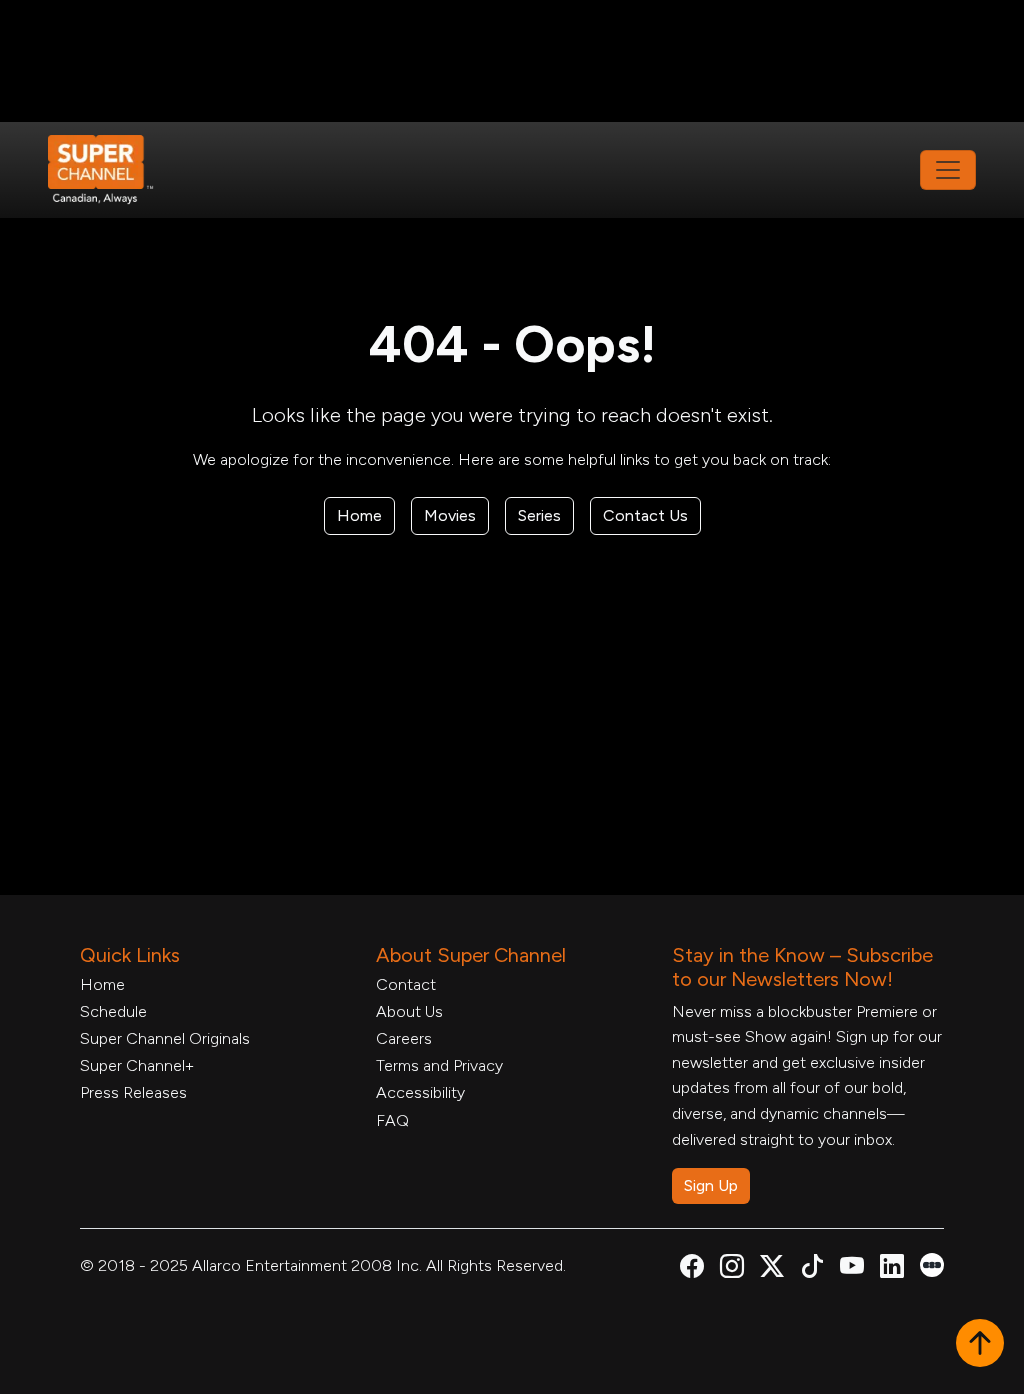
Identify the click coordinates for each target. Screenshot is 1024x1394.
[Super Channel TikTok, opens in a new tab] (812, 1269)
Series (539, 515)
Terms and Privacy (439, 1065)
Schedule (113, 1011)
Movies (450, 515)
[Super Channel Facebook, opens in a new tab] (692, 1269)
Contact (406, 984)
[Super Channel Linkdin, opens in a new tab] (892, 1269)
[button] (980, 1345)
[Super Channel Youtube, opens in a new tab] (852, 1269)
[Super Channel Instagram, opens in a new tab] (732, 1269)
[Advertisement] (512, 61)
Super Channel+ (137, 1065)
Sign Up (711, 1185)
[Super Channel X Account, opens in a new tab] (772, 1269)
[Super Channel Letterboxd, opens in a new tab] (932, 1263)
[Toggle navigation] (948, 170)
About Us (409, 1011)
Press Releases (133, 1092)
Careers (404, 1038)
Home (359, 515)
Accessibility (420, 1092)
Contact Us (645, 515)
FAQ (392, 1120)
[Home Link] (114, 170)
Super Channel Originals (165, 1038)
